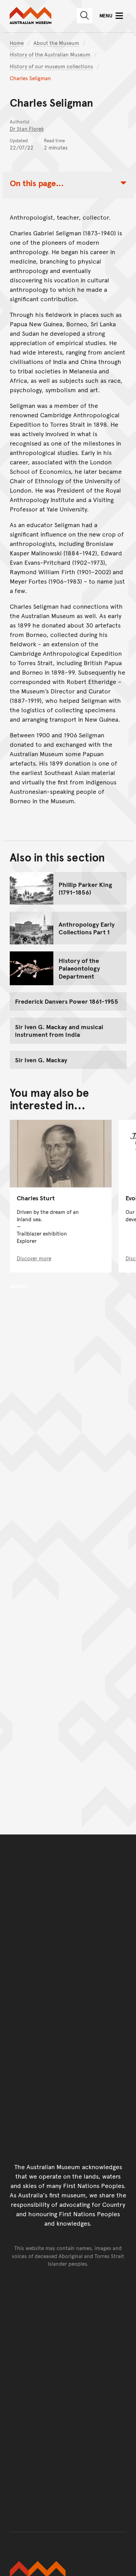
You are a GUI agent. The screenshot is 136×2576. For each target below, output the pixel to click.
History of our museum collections (51, 66)
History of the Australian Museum (50, 54)
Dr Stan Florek (27, 128)
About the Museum (56, 43)
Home (17, 43)
